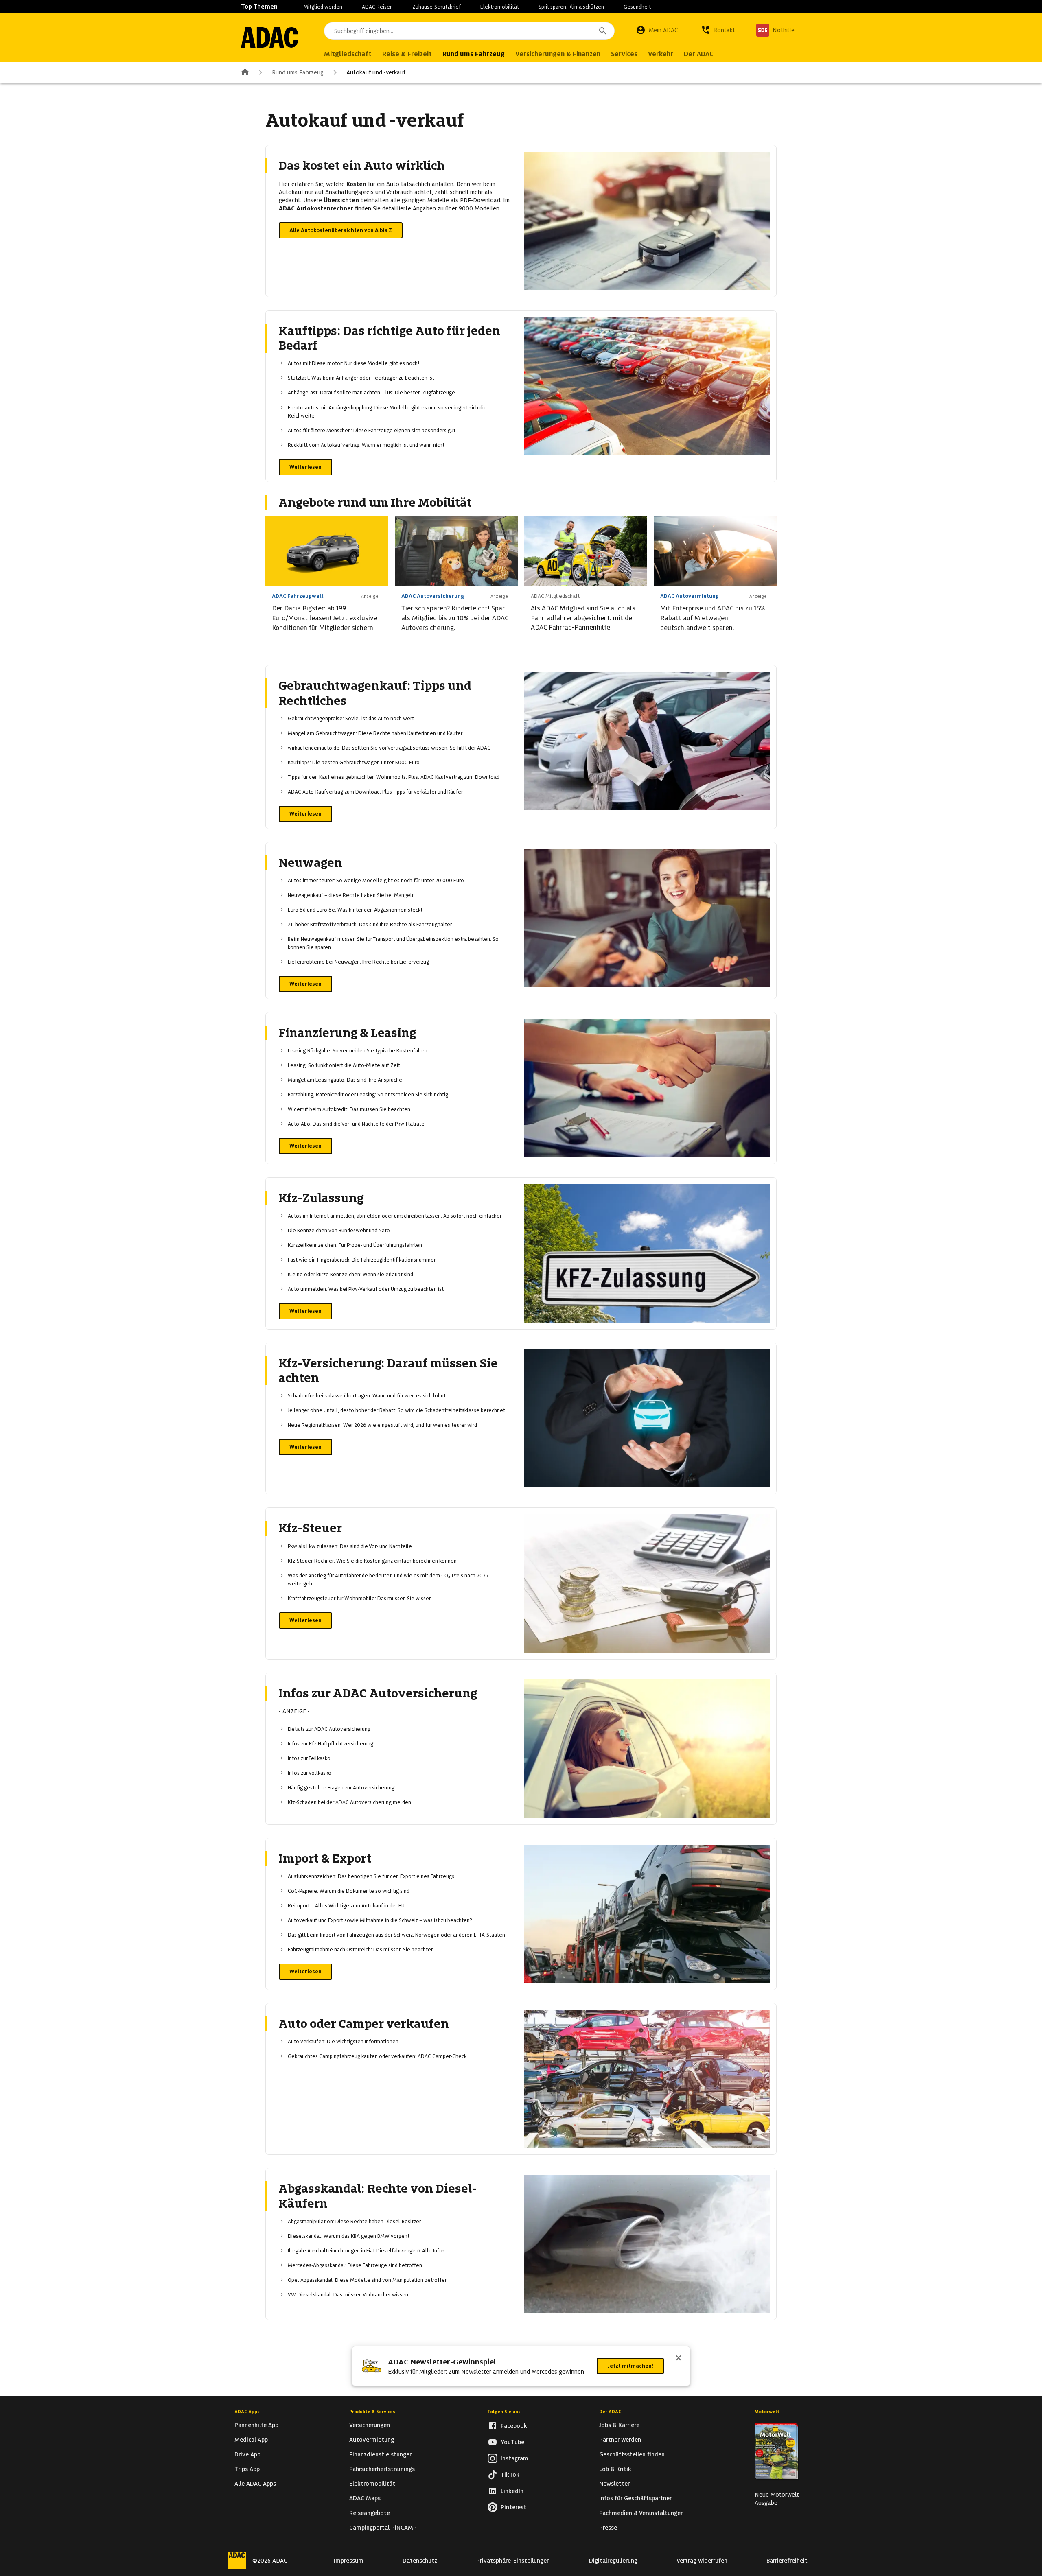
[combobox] (469, 31)
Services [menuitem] (624, 54)
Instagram (514, 2458)
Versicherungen (370, 2425)
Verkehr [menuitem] (661, 54)
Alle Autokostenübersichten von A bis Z (341, 230)
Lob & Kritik (615, 2469)
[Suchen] (603, 31)
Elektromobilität (500, 7)
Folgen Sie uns (504, 2412)
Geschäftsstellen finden (632, 2454)
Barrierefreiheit (787, 2561)
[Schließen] (679, 2359)
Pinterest (513, 2507)
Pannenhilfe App (256, 2425)
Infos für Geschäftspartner (635, 2498)
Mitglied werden (323, 7)
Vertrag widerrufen (702, 2561)
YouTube (512, 2442)
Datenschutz (420, 2561)
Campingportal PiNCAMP (383, 2528)
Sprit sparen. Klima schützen (571, 7)
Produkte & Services (372, 2412)
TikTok (510, 2475)
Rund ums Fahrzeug (298, 72)
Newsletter (614, 2484)
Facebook (514, 2426)
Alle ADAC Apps (255, 2484)
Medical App (251, 2440)
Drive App (247, 2454)
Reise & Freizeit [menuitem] (407, 54)
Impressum (349, 2561)
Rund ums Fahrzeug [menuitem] (474, 54)
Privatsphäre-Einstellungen (513, 2561)
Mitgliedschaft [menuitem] (348, 54)
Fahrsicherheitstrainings (382, 2469)
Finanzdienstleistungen (381, 2454)
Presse (608, 2528)
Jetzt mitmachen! (630, 2366)
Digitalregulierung (613, 2561)
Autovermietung (372, 2440)
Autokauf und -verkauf (376, 72)
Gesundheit (637, 7)
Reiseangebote (370, 2513)
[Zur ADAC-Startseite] (269, 37)
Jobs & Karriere (619, 2425)
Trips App (247, 2469)
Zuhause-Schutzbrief (437, 7)
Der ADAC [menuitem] (699, 54)
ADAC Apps (247, 2412)
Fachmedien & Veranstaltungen (641, 2513)
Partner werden (620, 2440)
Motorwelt (767, 2412)
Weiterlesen (305, 467)
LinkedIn (512, 2491)
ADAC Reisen (377, 7)
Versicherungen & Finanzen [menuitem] (558, 54)
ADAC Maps (365, 2498)
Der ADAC (610, 2412)
